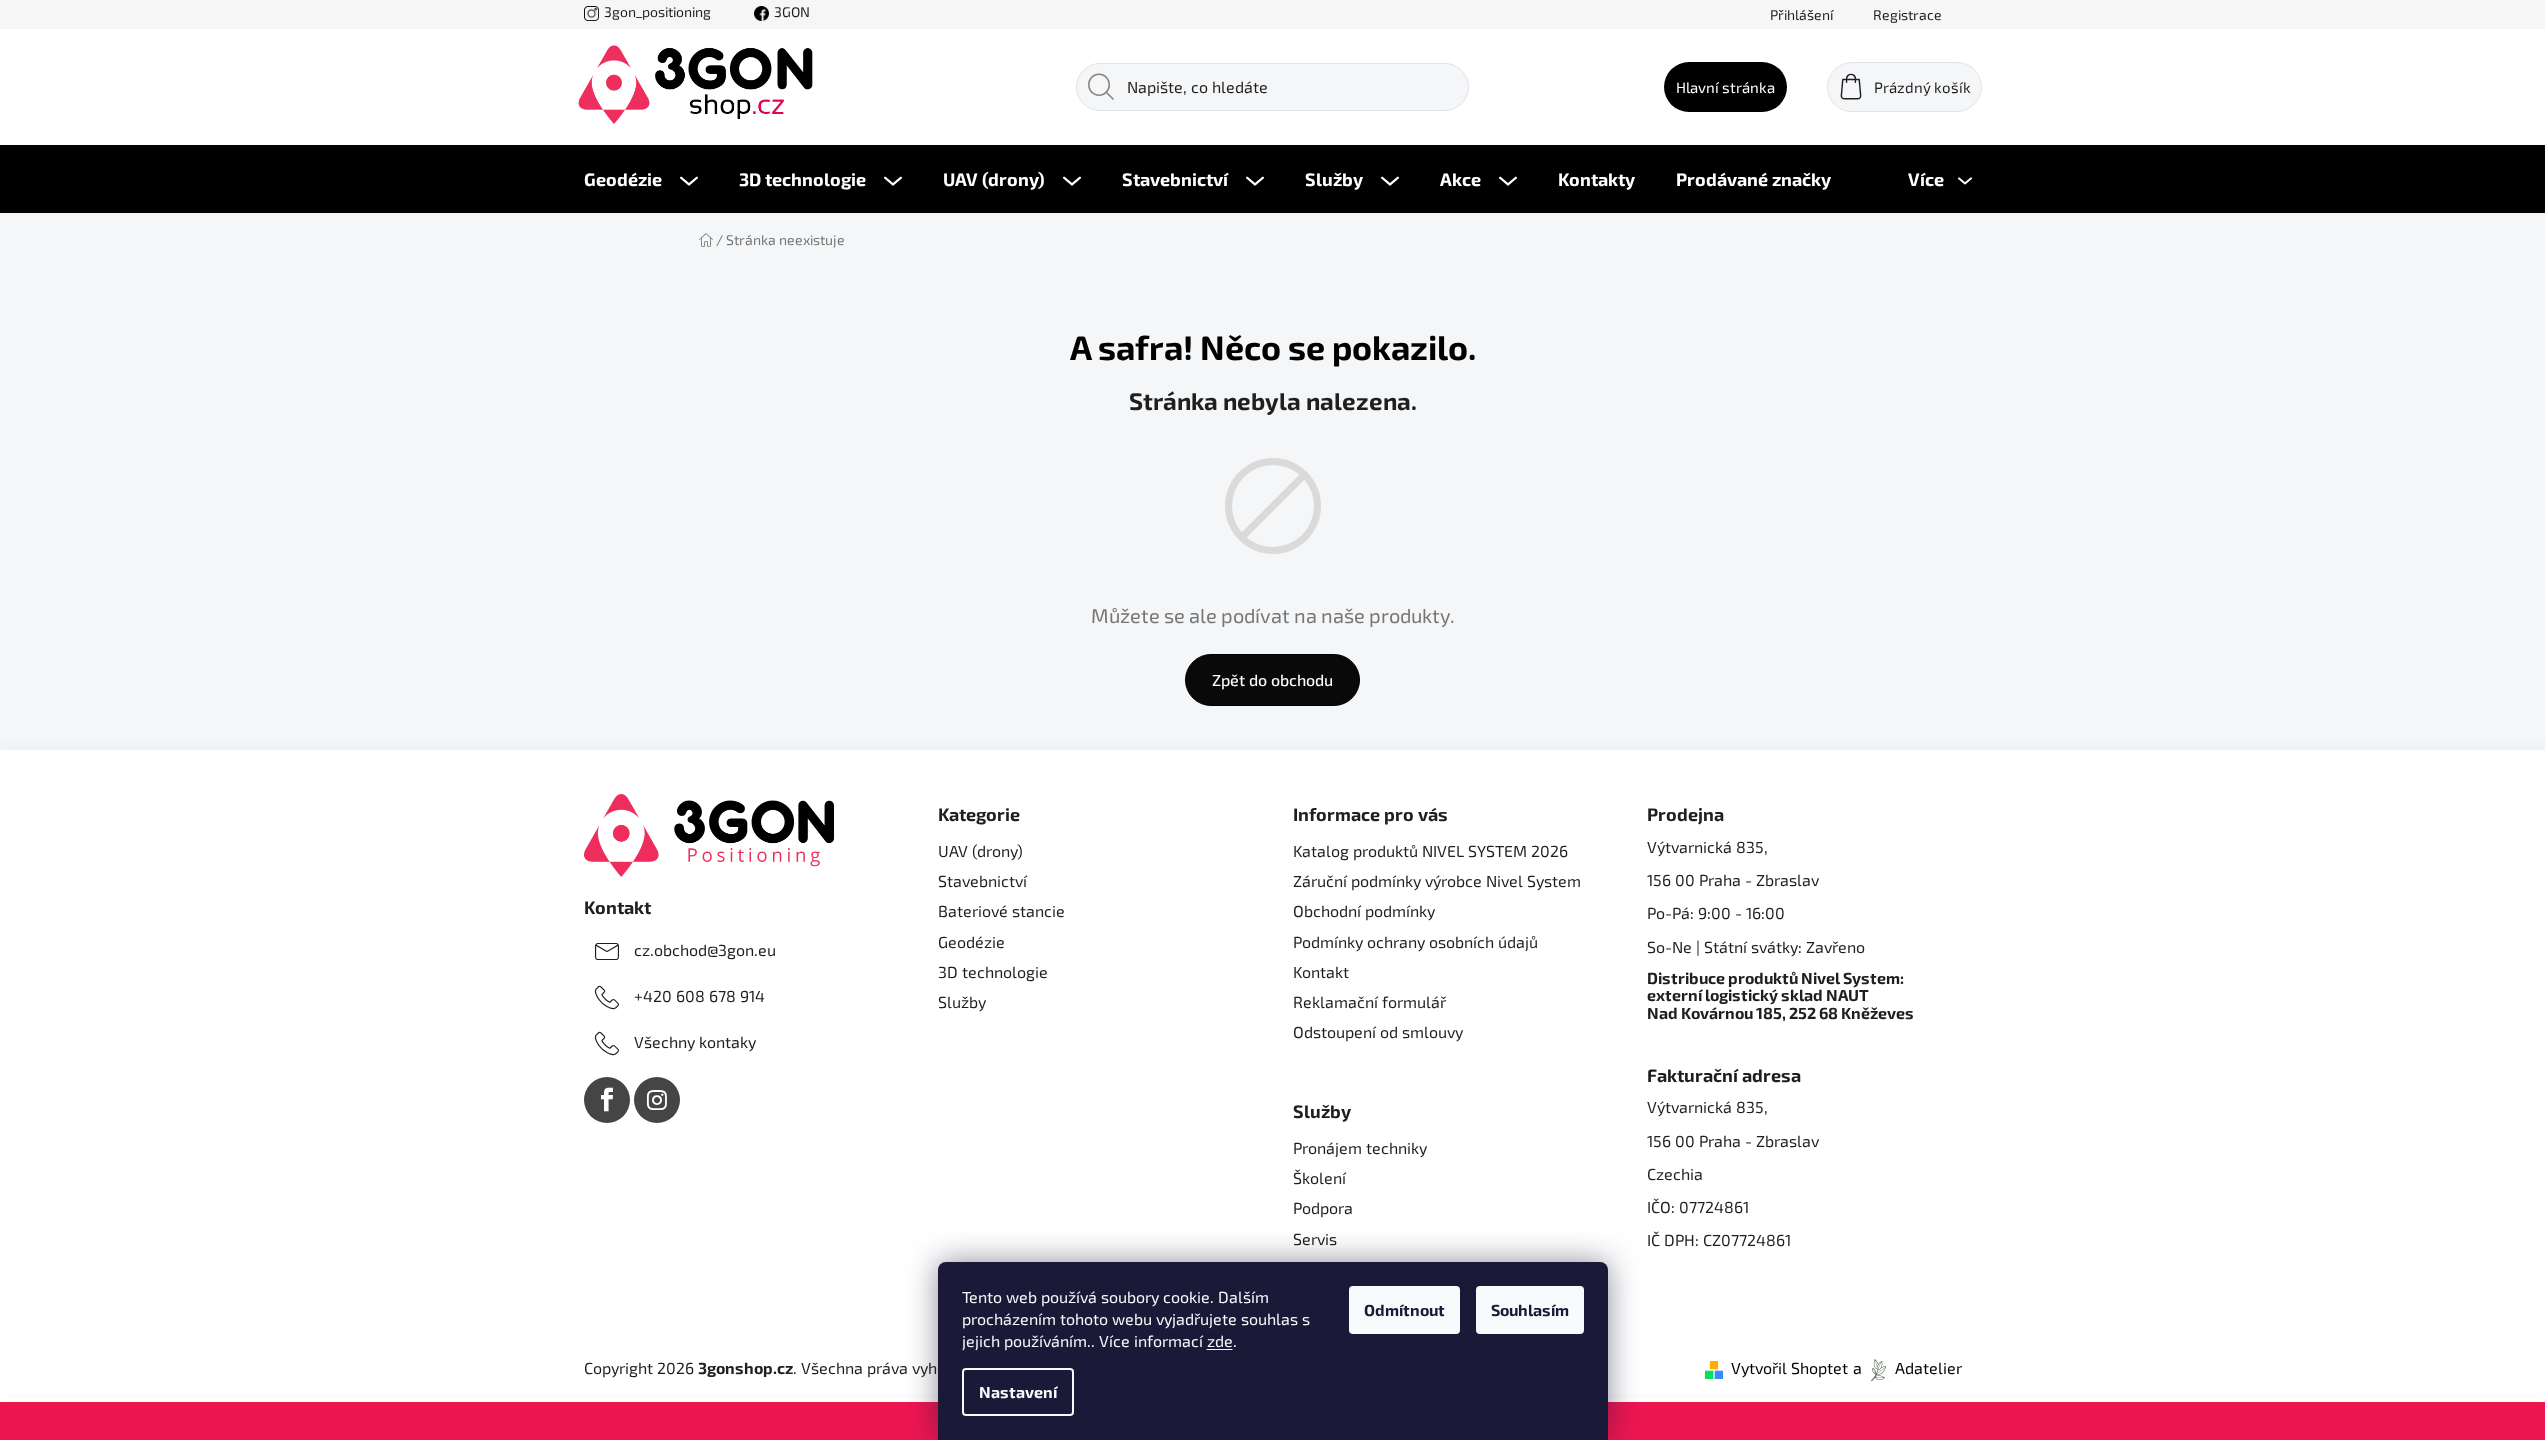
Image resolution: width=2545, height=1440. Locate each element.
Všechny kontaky (695, 1041)
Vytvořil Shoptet (1789, 1367)
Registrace (1907, 14)
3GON (792, 11)
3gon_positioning (657, 11)
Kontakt (1321, 971)
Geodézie (971, 941)
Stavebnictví (982, 880)
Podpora (1323, 1207)
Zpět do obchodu (1272, 679)
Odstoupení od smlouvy (1378, 1031)
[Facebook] (607, 1100)
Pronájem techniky (1360, 1147)
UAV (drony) (980, 850)
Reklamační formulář (1369, 1001)
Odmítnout (1404, 1309)
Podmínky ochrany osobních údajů (1415, 941)
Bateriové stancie (1001, 910)
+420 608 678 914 (699, 995)
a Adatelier (1907, 1367)
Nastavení (1018, 1391)
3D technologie (993, 971)
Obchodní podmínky (1364, 910)
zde (1220, 1340)
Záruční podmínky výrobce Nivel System (1437, 880)
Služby (962, 1001)
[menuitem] (641, 179)
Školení (1319, 1177)
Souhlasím (1530, 1309)
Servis (1315, 1238)
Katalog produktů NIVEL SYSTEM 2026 (1430, 850)
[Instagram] (657, 1100)
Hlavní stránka (1725, 87)
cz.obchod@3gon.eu (705, 949)
